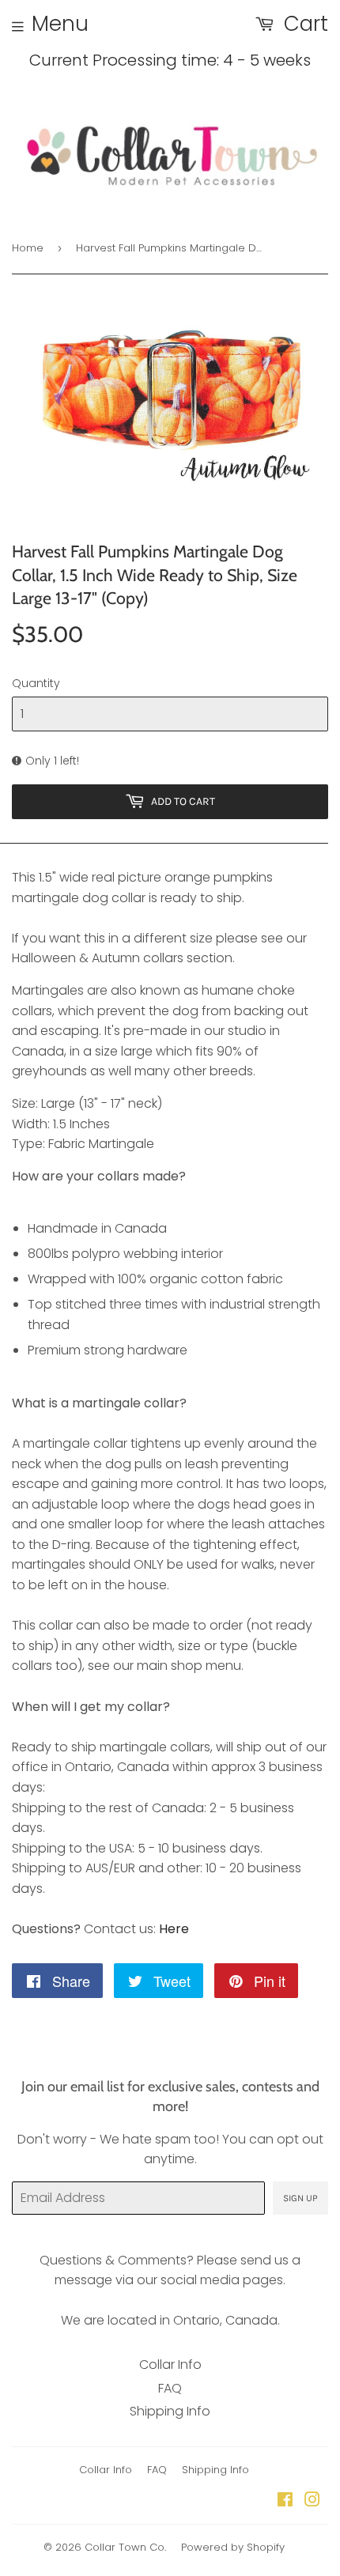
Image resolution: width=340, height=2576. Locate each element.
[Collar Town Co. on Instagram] (312, 2501)
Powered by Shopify (233, 2547)
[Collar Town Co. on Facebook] (285, 2501)
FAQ (170, 2388)
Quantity (36, 683)
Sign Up (300, 2198)
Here (174, 1929)
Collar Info (170, 2364)
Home (28, 248)
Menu (60, 24)
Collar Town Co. (125, 2547)
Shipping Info (170, 2411)
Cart (303, 24)
